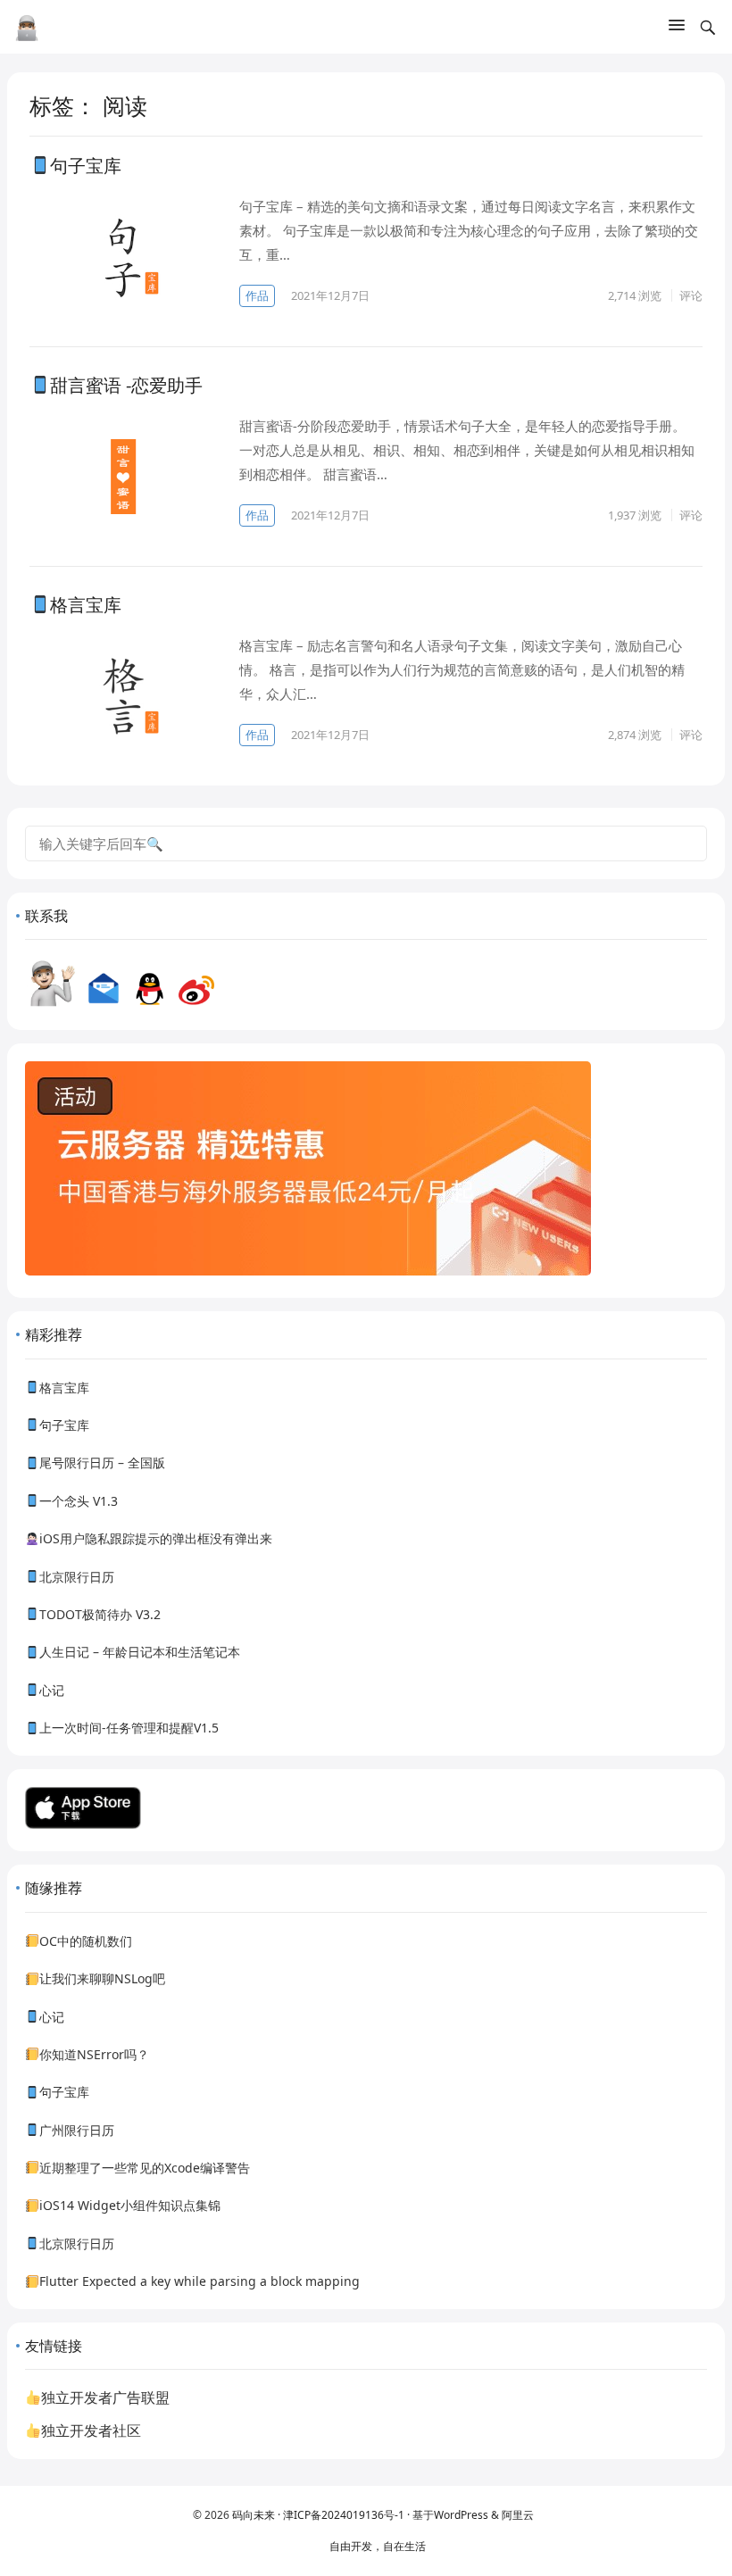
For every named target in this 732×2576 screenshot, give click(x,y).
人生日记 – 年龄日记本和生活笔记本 (140, 1652)
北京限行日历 (77, 1577)
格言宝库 (86, 605)
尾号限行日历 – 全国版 (102, 1463)
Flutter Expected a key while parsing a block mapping (200, 2281)
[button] (677, 29)
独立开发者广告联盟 (105, 2397)
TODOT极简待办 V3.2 (100, 1614)
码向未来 (254, 2515)
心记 (52, 1690)
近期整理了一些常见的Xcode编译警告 (145, 2168)
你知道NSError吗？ (94, 2054)
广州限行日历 (77, 2130)
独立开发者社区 (91, 2431)
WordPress (462, 2515)
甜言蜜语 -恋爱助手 (126, 385)
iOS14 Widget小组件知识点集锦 (130, 2205)
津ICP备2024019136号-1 (344, 2515)
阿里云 (518, 2515)
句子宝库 (86, 166)
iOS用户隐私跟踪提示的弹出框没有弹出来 (156, 1538)
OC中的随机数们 (86, 1941)
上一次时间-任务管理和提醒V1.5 (129, 1728)
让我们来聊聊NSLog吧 (102, 1978)
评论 (691, 295)
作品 (257, 295)
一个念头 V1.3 (79, 1501)
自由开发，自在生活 (378, 2546)
